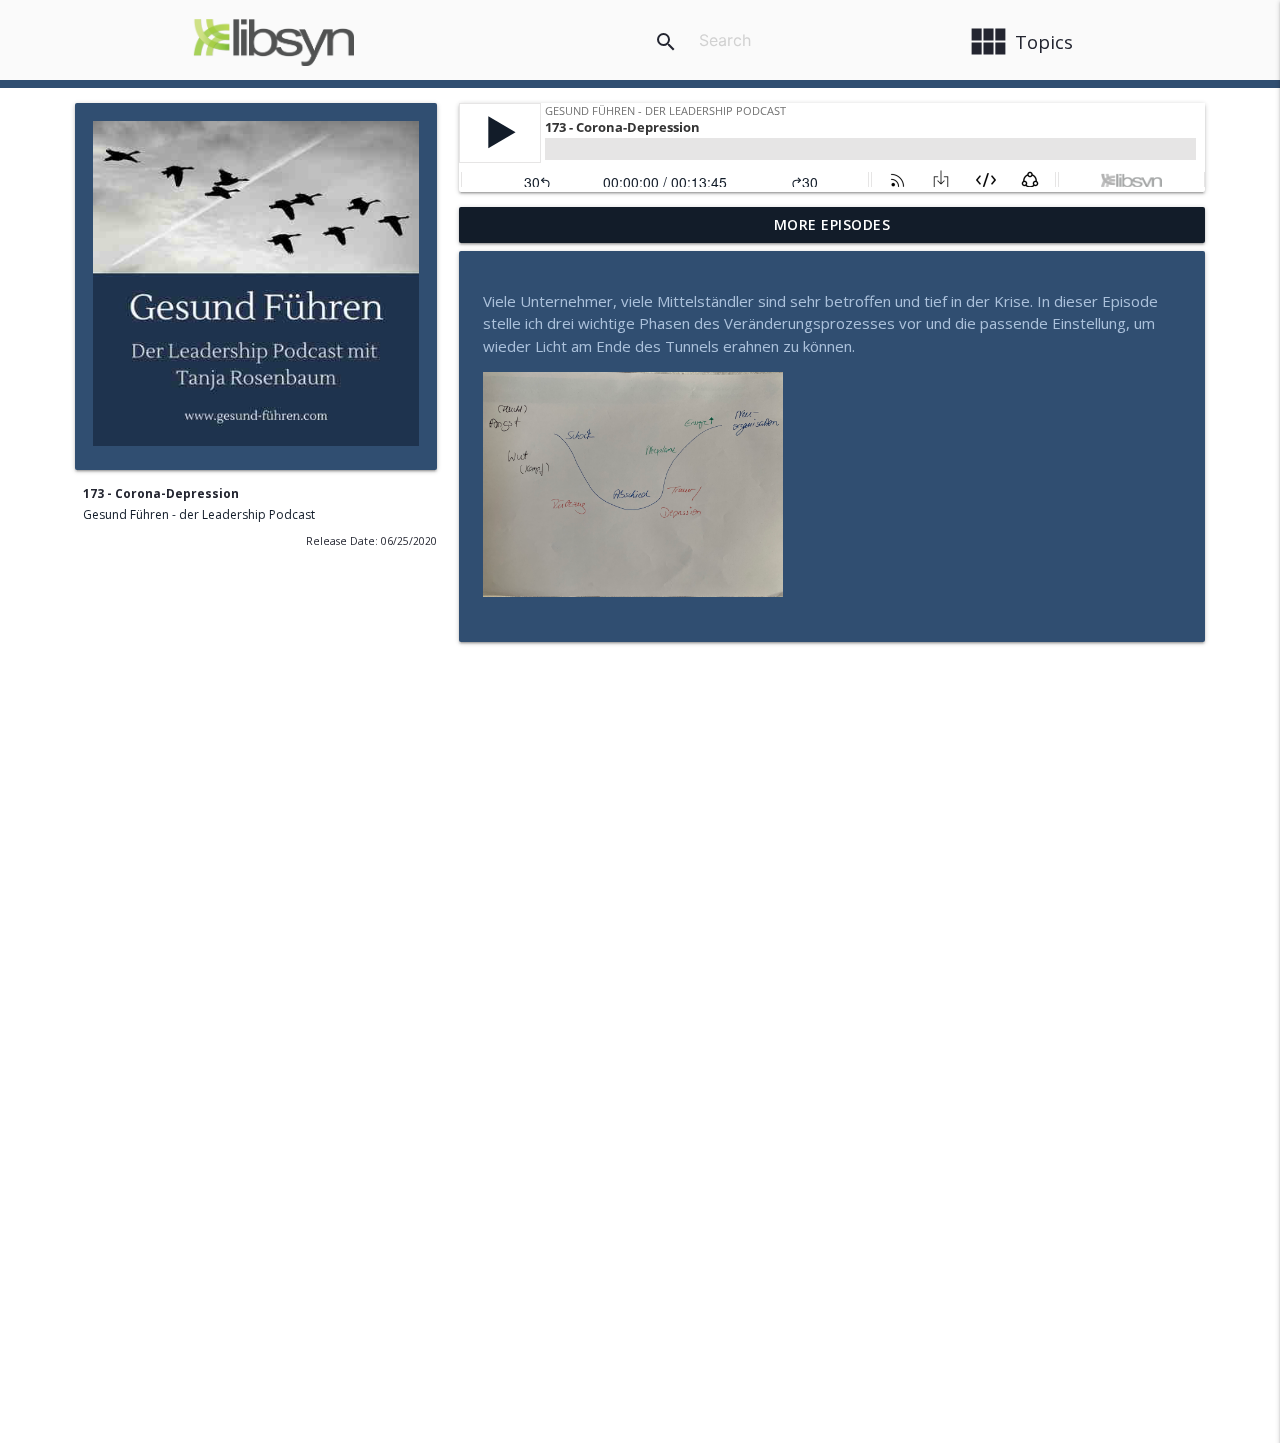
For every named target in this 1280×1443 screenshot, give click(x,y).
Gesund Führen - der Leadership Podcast (199, 514)
